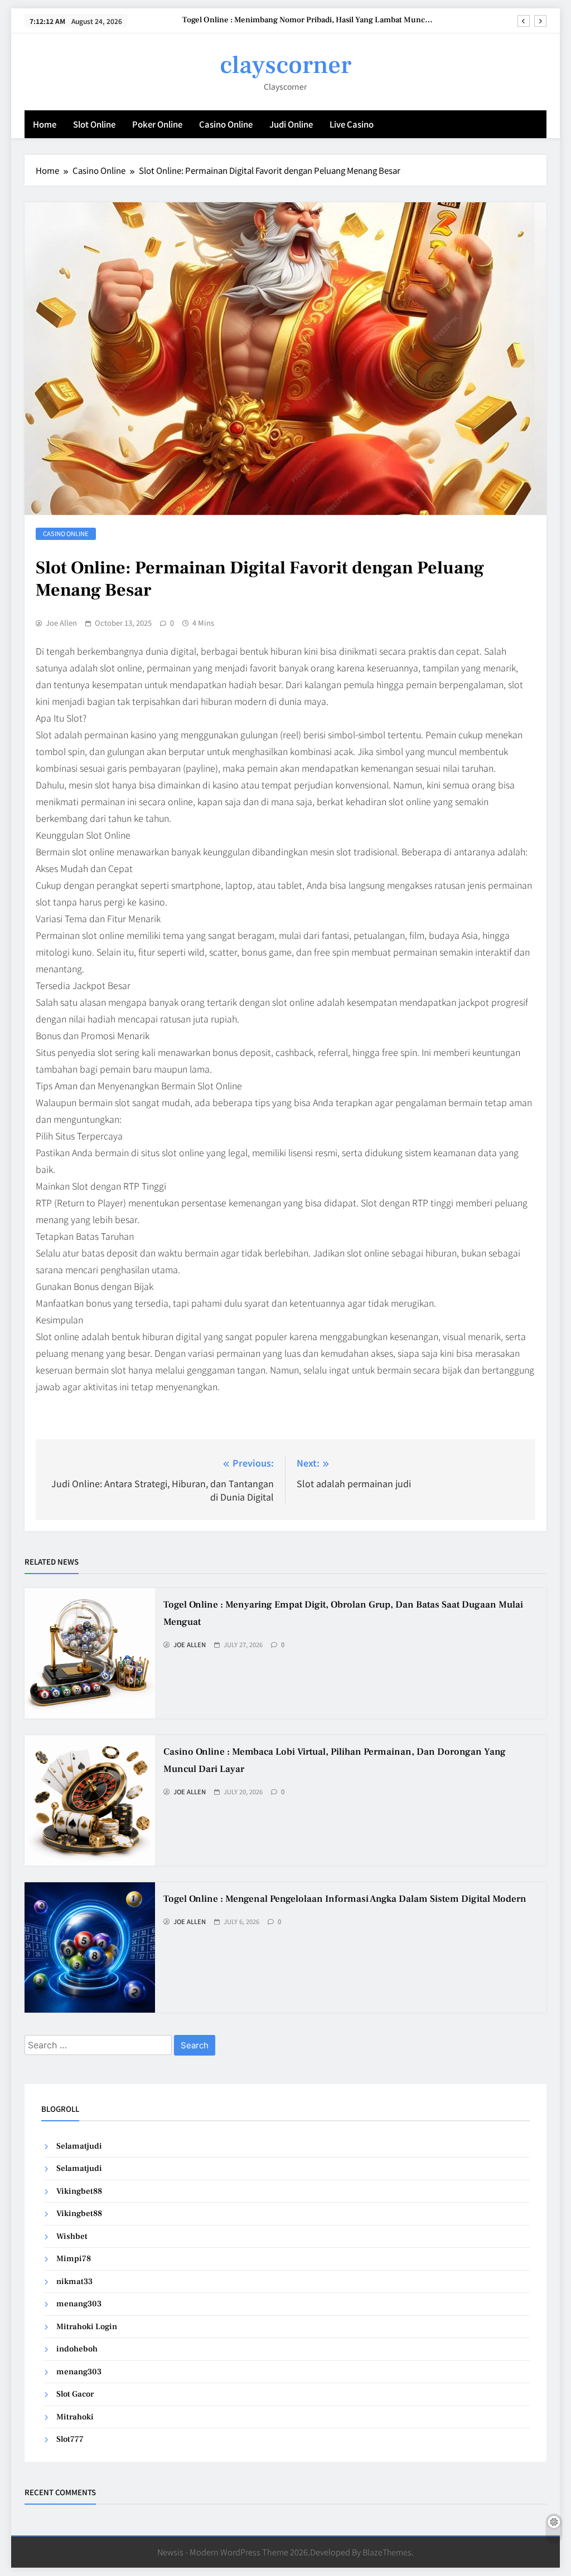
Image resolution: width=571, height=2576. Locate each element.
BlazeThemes (387, 2552)
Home (45, 124)
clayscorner (285, 65)
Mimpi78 (74, 2259)
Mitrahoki (75, 2417)
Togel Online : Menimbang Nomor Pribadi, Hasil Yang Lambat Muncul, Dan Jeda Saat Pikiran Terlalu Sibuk (308, 20)
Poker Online (157, 124)
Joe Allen (61, 623)
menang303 (79, 2304)
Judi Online (291, 124)
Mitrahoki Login (87, 2327)
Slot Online (94, 124)
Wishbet (72, 2236)
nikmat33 (74, 2282)
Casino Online (226, 124)
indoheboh (77, 2349)
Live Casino (352, 124)
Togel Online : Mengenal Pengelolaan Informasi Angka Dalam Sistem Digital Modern (345, 1899)
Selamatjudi (79, 2146)
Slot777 (70, 2439)
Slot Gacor (75, 2394)
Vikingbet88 (79, 2191)
